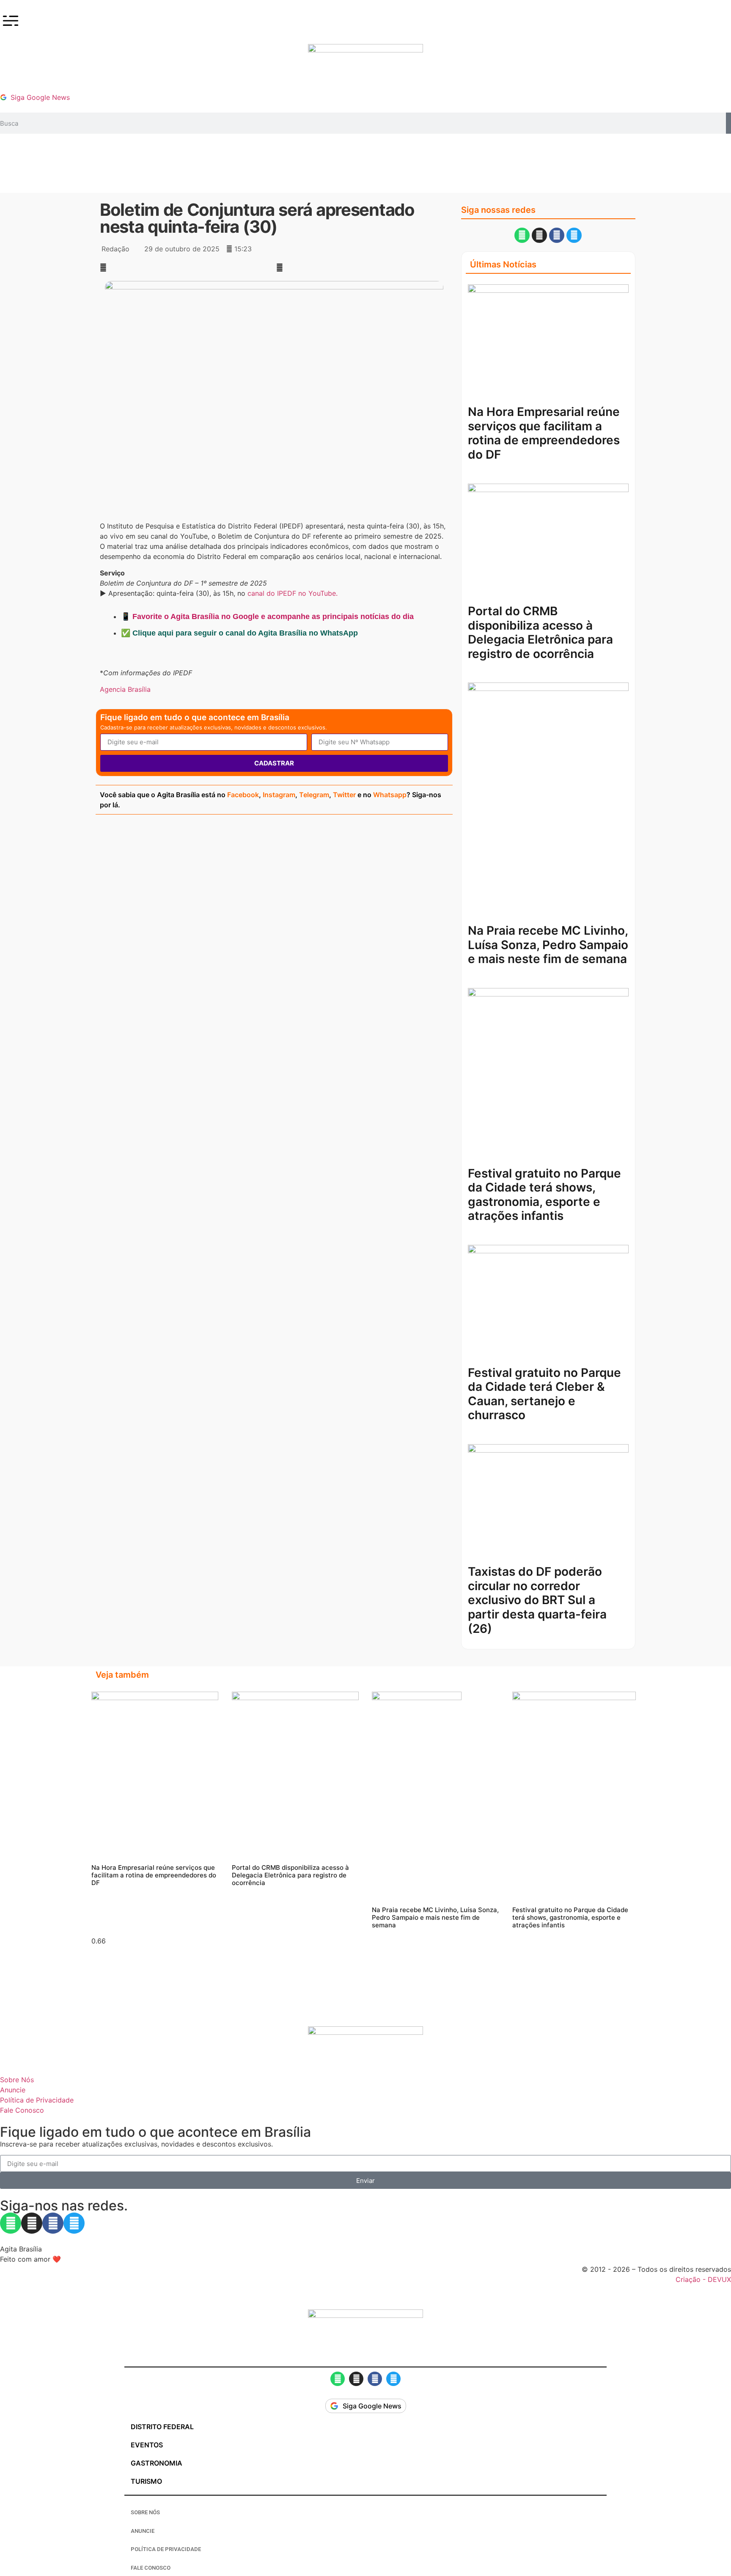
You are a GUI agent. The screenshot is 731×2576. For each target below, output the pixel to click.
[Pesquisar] (728, 123)
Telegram (314, 795)
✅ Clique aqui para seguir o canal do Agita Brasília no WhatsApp (239, 633)
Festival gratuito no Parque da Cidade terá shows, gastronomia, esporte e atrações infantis (544, 1195)
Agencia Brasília (125, 689)
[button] (186, 267)
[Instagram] (539, 235)
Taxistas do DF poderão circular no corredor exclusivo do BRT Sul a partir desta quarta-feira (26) (537, 1600)
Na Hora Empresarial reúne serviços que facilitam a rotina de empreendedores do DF (544, 433)
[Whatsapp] (522, 235)
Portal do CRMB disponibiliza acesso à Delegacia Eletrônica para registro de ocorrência (540, 632)
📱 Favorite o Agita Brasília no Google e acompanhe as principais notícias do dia (267, 616)
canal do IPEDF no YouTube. (294, 593)
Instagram (279, 795)
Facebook (243, 795)
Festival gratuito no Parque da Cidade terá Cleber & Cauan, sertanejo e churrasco (544, 1394)
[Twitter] (574, 235)
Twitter (344, 795)
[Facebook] (557, 235)
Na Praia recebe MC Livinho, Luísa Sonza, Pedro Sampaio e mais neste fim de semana (548, 945)
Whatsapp (390, 795)
